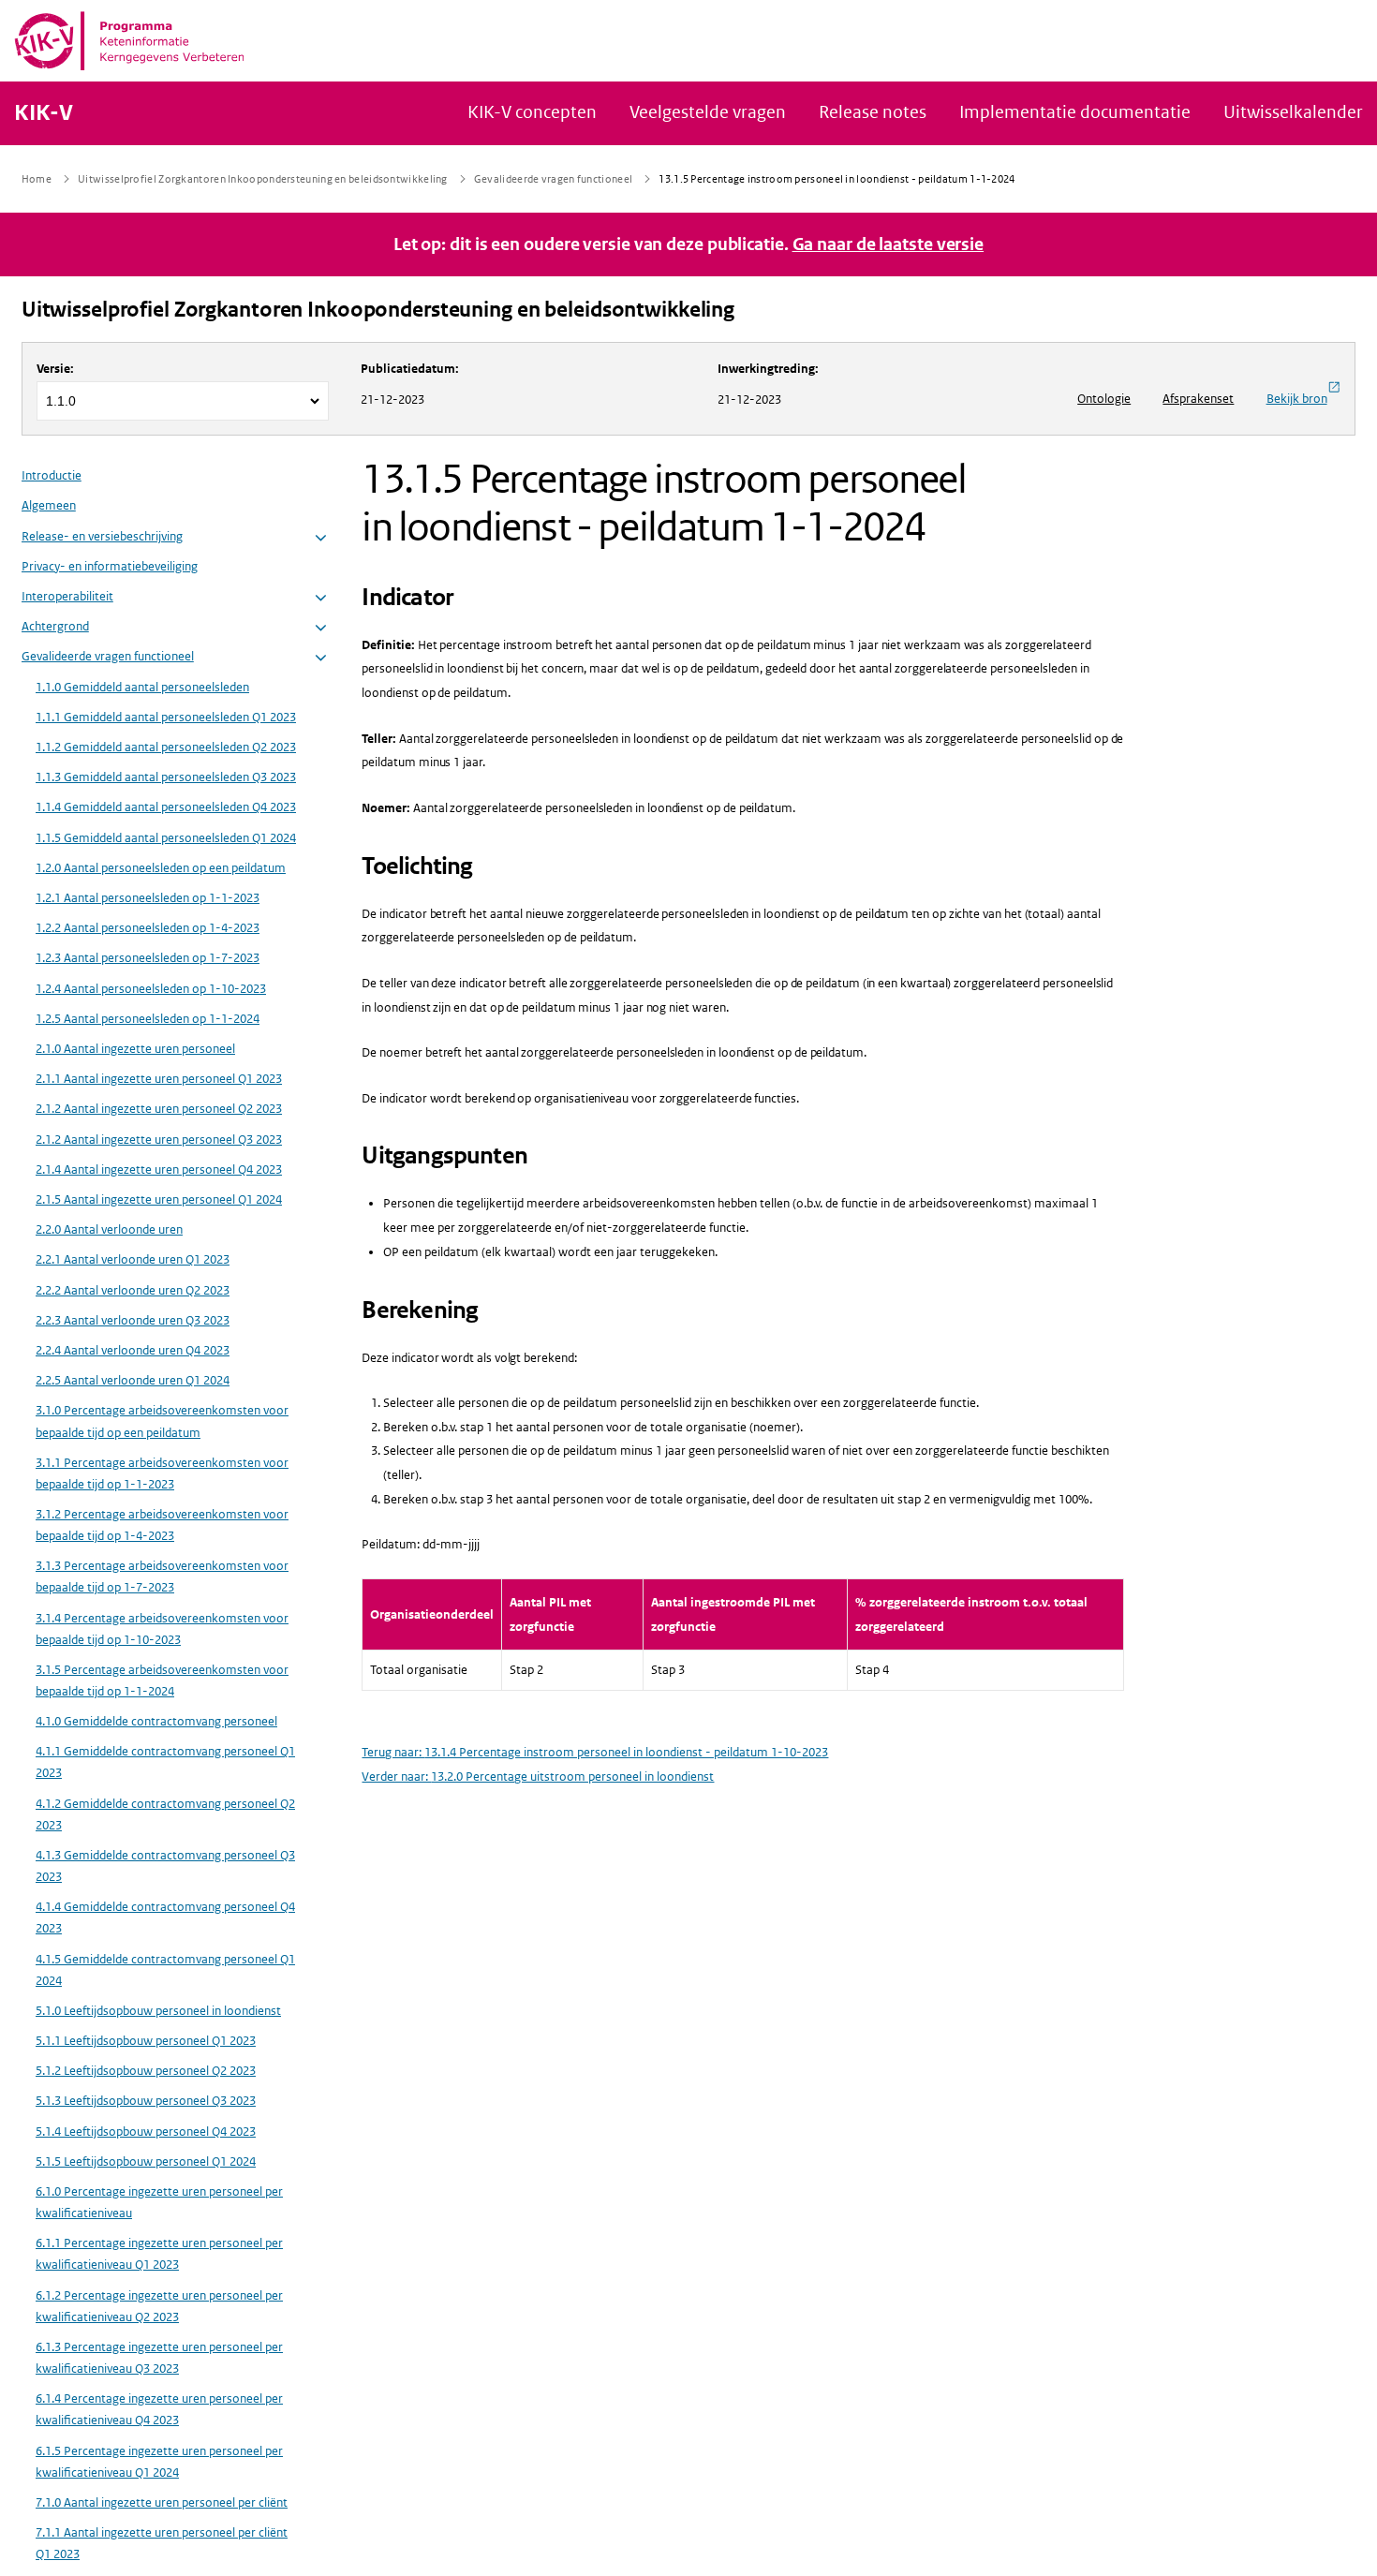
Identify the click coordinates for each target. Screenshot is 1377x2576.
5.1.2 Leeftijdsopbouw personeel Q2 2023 (146, 2072)
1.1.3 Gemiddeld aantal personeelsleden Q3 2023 (166, 778)
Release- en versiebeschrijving (102, 536)
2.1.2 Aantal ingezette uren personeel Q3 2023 (159, 1140)
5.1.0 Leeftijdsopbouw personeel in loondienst (158, 2011)
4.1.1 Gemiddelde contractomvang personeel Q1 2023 (165, 1763)
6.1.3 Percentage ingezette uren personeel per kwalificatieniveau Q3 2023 (159, 2358)
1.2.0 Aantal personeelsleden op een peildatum (161, 868)
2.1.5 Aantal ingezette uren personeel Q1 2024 (159, 1199)
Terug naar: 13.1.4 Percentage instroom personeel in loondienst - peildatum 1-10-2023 (595, 1752)
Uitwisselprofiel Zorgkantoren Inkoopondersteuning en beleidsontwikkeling (378, 310)
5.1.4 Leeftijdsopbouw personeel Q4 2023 (146, 2132)
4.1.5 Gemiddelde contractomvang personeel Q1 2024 (165, 1970)
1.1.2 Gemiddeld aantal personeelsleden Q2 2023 (166, 747)
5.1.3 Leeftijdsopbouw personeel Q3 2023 (146, 2102)
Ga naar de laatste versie (888, 244)
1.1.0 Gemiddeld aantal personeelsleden (142, 687)
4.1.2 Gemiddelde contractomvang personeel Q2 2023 (165, 1814)
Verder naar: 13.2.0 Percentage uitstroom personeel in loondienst (538, 1777)
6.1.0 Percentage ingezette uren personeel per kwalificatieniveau (159, 2203)
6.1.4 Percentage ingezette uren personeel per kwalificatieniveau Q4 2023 (159, 2410)
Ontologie (1104, 399)
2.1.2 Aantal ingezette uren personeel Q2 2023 (159, 1110)
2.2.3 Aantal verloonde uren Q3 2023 (133, 1320)
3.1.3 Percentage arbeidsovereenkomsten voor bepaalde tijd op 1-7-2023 (162, 1577)
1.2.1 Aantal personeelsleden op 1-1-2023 (148, 898)
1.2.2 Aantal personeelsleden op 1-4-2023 (148, 929)
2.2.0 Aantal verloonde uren (109, 1230)
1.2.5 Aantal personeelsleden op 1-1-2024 (148, 1019)
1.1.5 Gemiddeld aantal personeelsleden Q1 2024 (166, 838)
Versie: (55, 369)
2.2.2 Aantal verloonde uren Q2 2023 (133, 1290)
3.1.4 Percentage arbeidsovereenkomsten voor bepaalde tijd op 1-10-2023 (162, 1629)
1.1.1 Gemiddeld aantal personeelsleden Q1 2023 (166, 717)
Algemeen (49, 506)
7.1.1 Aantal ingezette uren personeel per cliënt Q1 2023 (162, 2544)
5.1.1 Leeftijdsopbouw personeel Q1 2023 (146, 2042)
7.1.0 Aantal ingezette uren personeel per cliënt (162, 2502)
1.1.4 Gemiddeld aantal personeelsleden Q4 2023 (166, 808)
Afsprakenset (1198, 399)
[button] (321, 538)
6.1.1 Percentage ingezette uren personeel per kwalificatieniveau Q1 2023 (159, 2255)
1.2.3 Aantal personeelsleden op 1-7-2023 (148, 959)
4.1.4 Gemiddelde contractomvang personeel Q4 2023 (165, 1918)
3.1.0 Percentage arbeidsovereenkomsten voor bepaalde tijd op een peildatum (162, 1422)
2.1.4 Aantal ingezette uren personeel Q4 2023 (159, 1170)
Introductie (52, 476)
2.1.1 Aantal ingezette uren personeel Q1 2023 (159, 1080)
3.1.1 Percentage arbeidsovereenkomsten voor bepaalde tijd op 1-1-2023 (162, 1473)
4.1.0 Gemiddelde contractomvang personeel (156, 1722)
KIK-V (44, 113)
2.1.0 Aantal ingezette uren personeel (135, 1049)
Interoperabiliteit (67, 596)
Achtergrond (55, 627)
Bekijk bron (1297, 399)
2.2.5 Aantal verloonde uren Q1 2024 (133, 1381)
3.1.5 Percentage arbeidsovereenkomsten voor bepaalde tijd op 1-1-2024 (162, 1680)
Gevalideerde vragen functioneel (108, 657)
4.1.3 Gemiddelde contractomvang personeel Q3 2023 (165, 1866)
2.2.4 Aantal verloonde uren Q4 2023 (133, 1350)
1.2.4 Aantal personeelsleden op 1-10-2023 (151, 989)
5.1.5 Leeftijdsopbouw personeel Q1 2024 (146, 2161)
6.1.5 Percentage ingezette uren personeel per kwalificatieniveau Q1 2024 (159, 2462)
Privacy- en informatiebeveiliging (110, 566)
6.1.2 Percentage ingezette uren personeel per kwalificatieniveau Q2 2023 (159, 2306)
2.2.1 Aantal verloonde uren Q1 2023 (133, 1260)
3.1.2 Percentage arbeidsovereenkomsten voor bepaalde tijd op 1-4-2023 (162, 1525)
